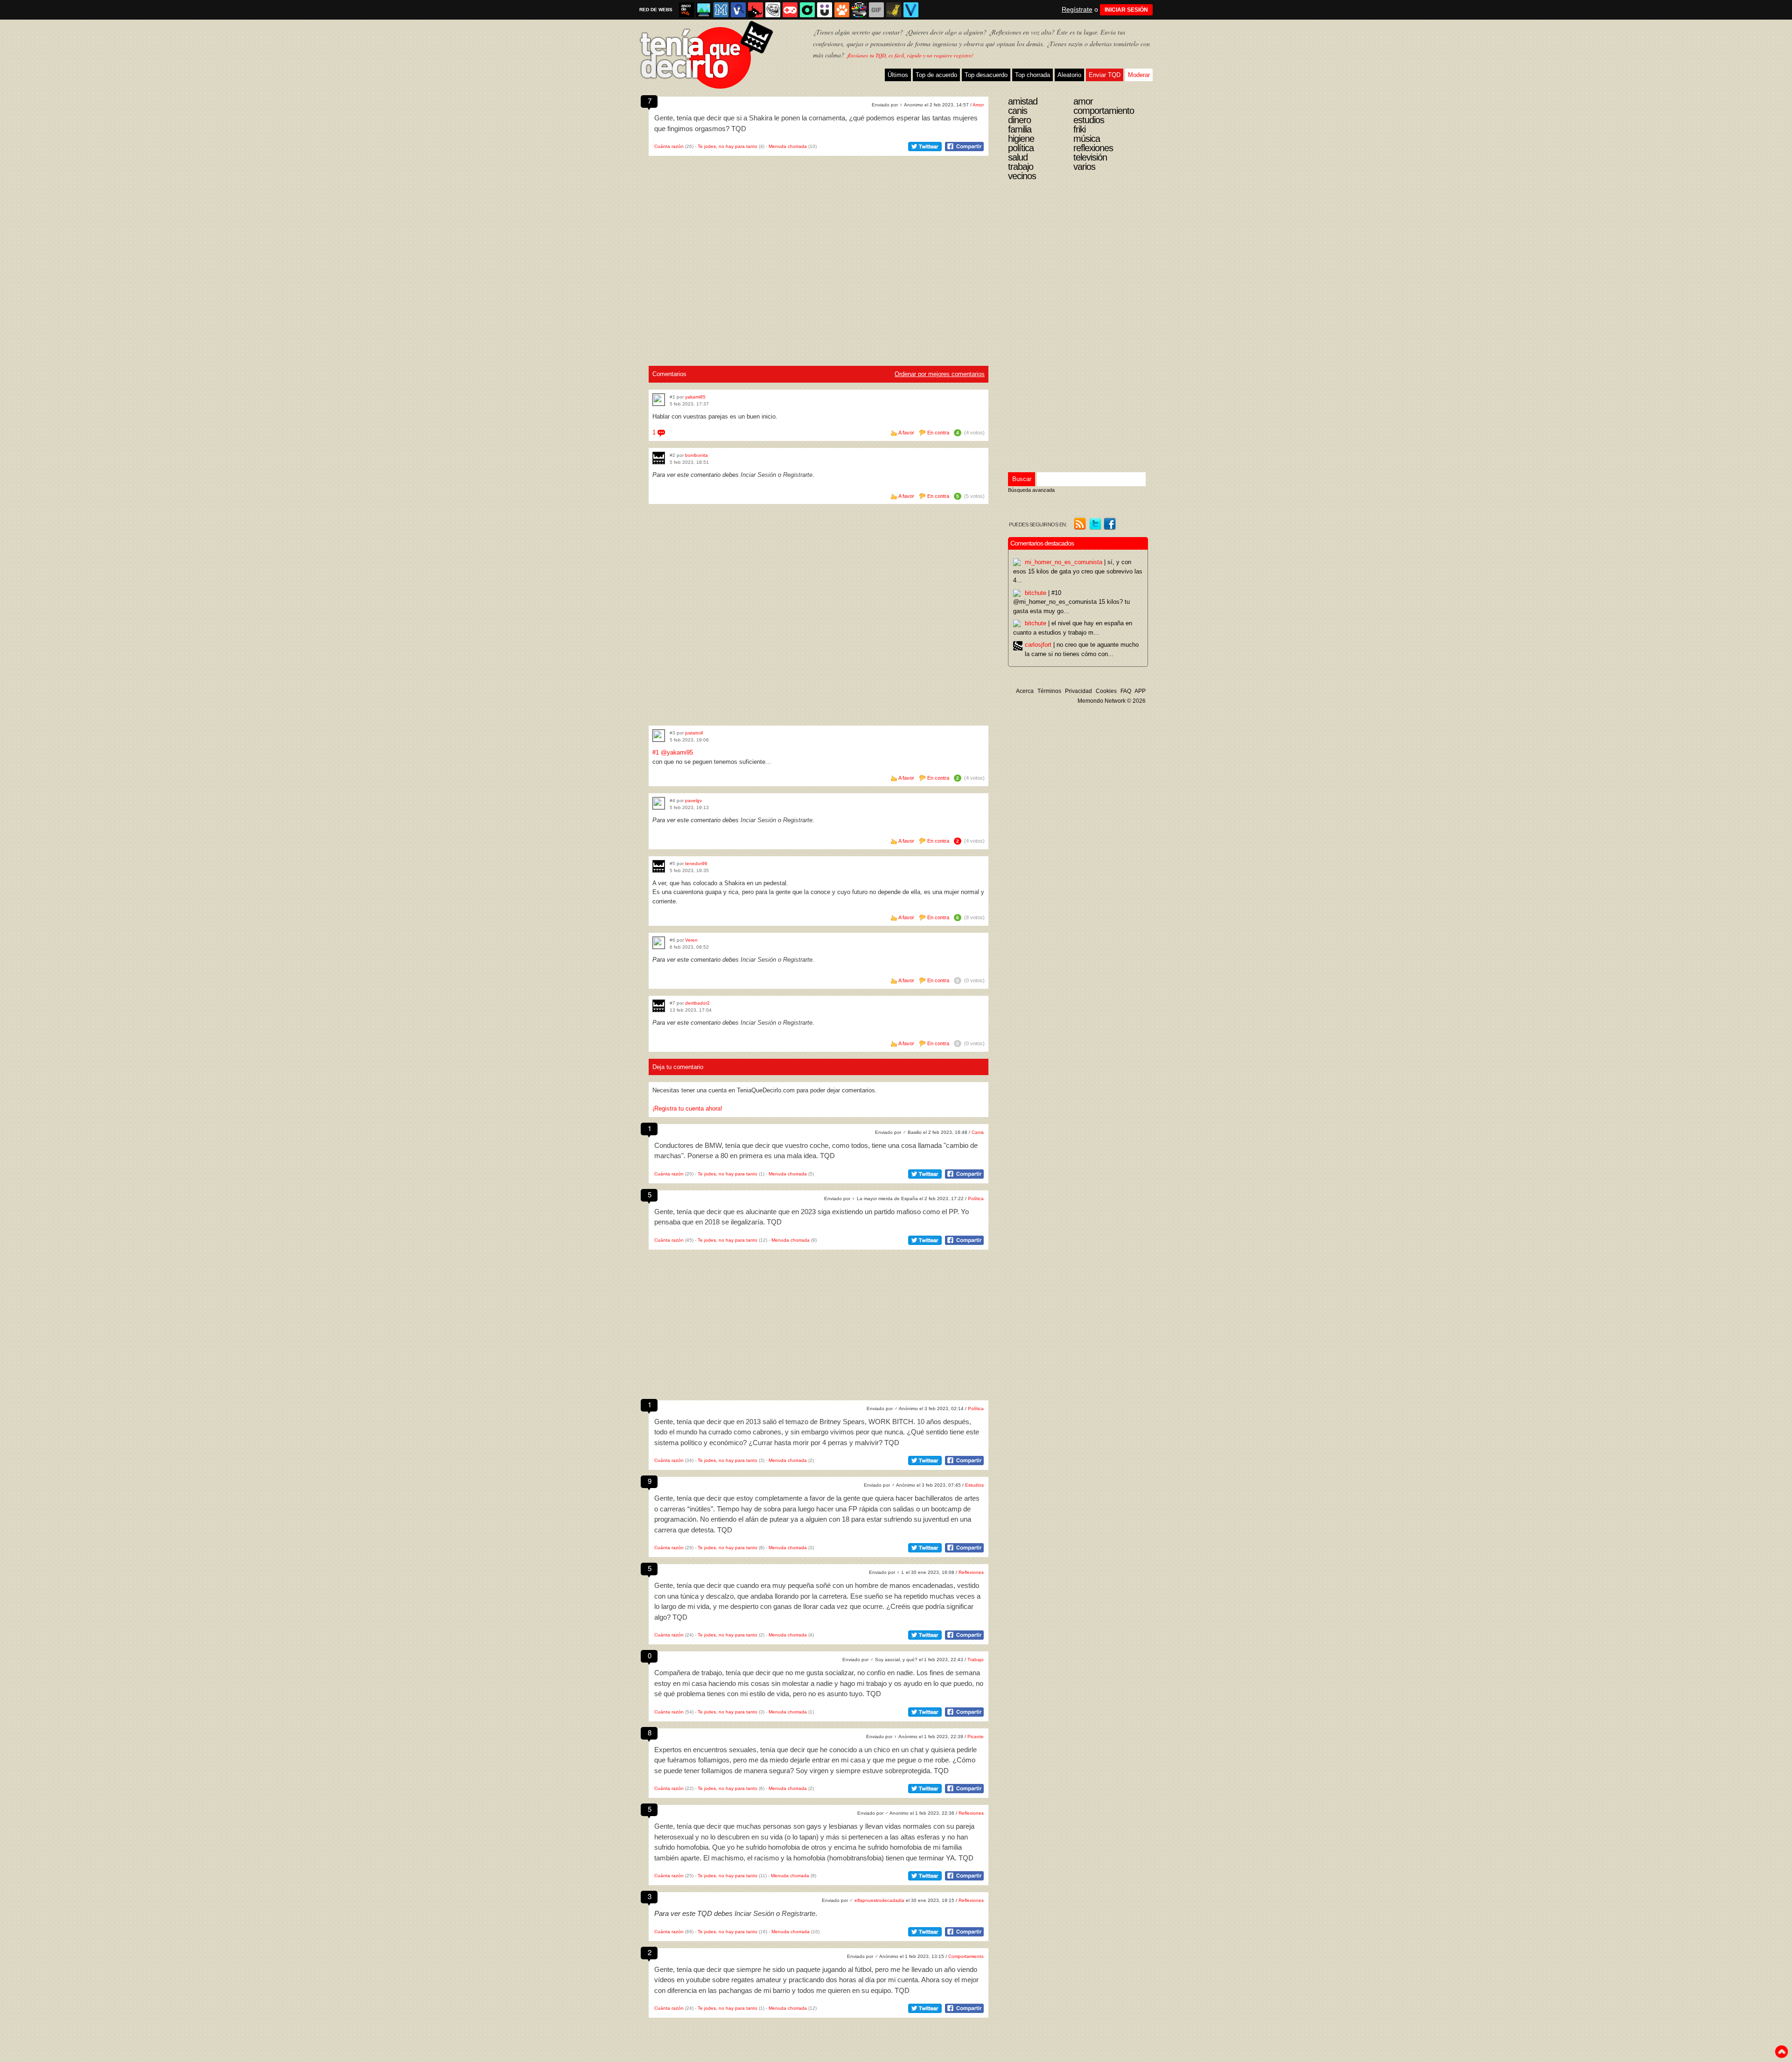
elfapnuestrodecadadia (879, 1900)
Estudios (974, 1485)
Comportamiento (966, 1956)
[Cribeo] (807, 10)
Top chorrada (1032, 75)
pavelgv (693, 800)
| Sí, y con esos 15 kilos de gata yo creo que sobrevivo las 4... (1078, 571)
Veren (691, 940)
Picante (976, 1737)
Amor (978, 105)
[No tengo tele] (859, 10)
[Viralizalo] (911, 10)
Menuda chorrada (788, 146)
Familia (1020, 129)
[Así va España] (756, 10)
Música (1087, 139)
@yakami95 (677, 752)
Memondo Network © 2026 (1112, 701)
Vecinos (1022, 176)
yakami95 (695, 397)
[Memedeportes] (721, 10)
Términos (1049, 691)
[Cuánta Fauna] (842, 10)
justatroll (694, 733)
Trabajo (976, 1660)
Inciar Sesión (758, 475)
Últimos (898, 75)
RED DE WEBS (656, 10)
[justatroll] (659, 736)
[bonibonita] (659, 458)
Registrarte (798, 475)
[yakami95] (659, 400)
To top (1781, 2052)
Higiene (1021, 139)
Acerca (1025, 691)
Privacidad (1078, 691)
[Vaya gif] (876, 10)
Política (976, 1199)
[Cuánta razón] (704, 10)
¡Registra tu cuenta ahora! (687, 1108)
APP (1140, 691)
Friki (1079, 129)
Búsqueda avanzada (1031, 490)
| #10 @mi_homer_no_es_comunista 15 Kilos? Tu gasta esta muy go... (1071, 602)
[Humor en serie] (825, 10)
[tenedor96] (659, 866)
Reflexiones (971, 1572)
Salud (1018, 157)
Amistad (1023, 101)
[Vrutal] (790, 10)
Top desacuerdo (986, 75)
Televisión (1090, 157)
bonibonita (696, 455)
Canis (978, 1132)
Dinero (1019, 120)
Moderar (1139, 75)
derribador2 (697, 1003)
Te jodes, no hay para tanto (728, 146)
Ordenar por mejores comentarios (940, 374)
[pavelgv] (659, 803)
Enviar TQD (1105, 75)
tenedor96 (696, 863)
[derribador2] (659, 1006)
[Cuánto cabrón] (773, 10)
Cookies (1106, 691)
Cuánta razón (669, 146)
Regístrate (1077, 9)
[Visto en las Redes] (738, 10)
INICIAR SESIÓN (1126, 10)
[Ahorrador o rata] (894, 10)
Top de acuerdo (936, 75)
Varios (1084, 167)
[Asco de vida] (686, 10)
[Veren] (659, 943)
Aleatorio (1069, 75)
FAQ (1126, 691)
